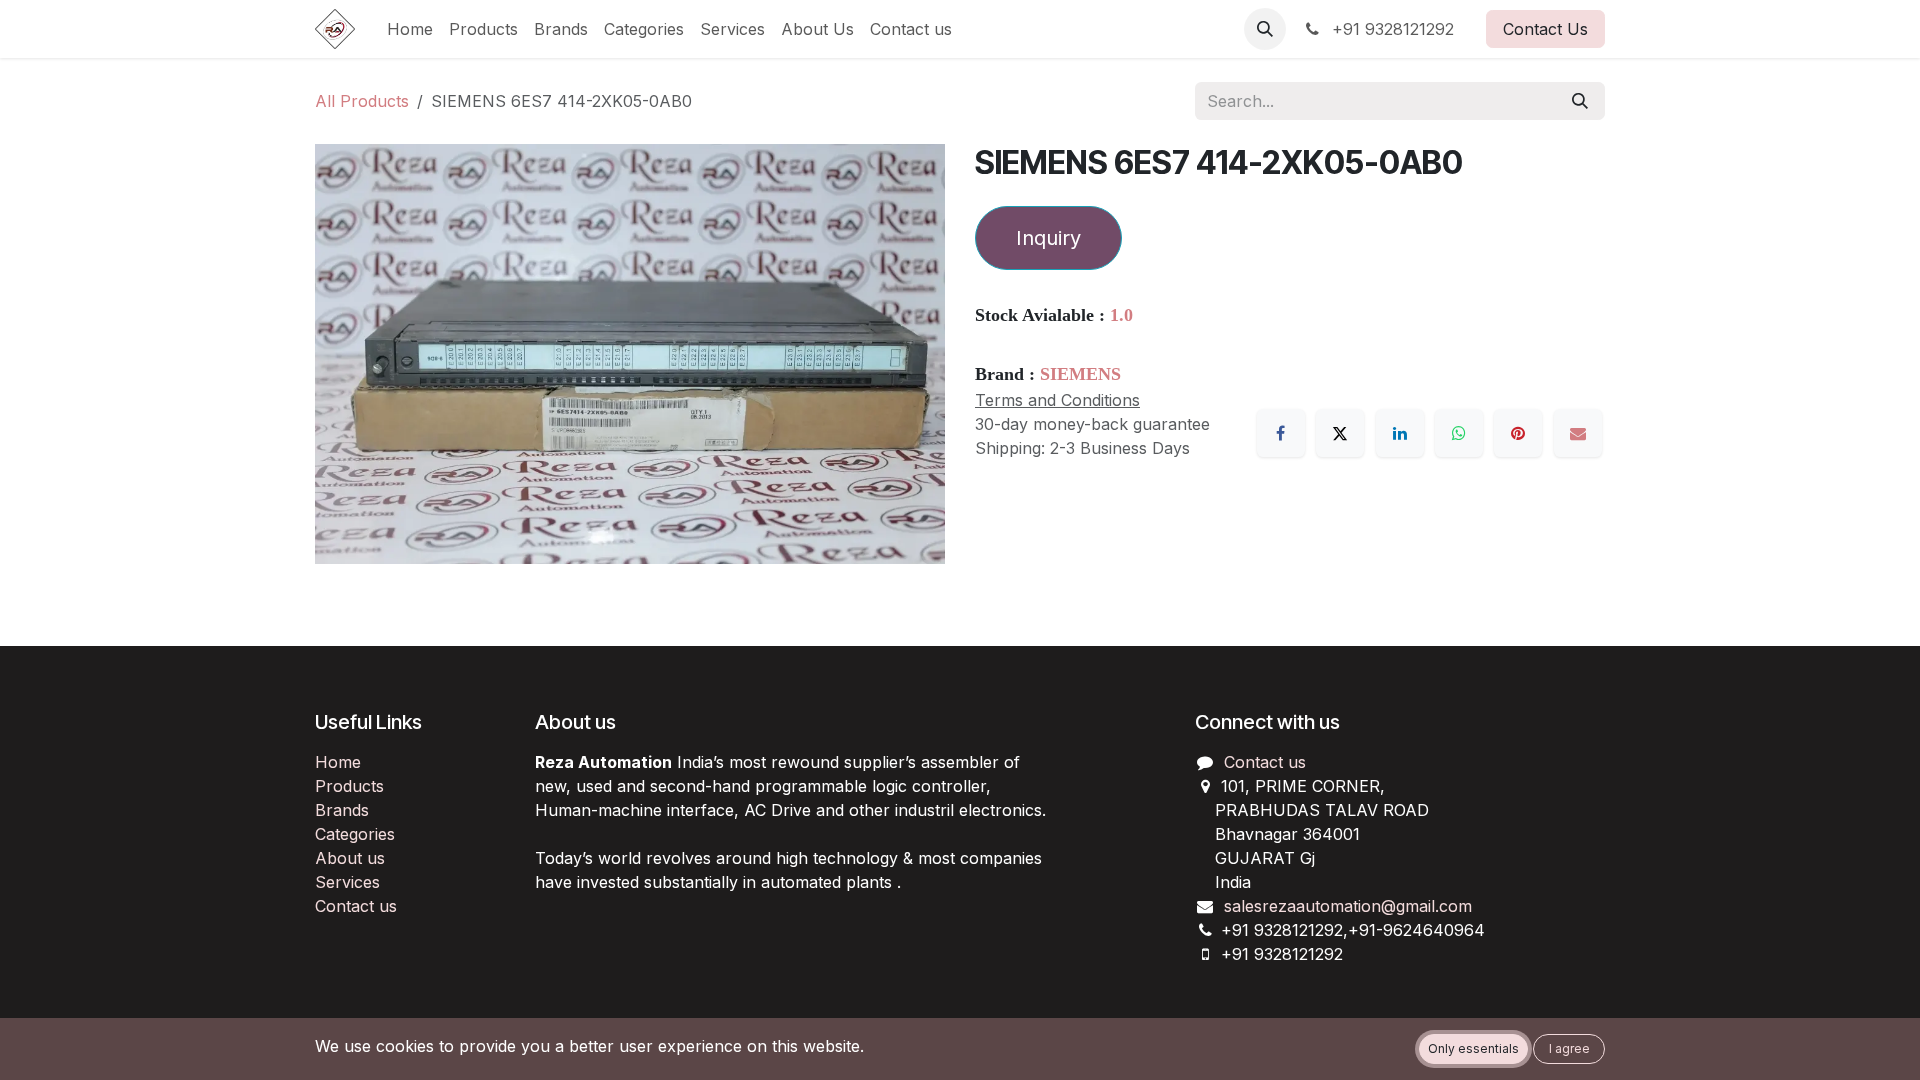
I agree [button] (1569, 1048)
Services (347, 882)
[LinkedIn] (1400, 433)
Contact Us (1545, 29)
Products (349, 786)
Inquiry (1048, 238)
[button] (1265, 29)
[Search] (1580, 101)
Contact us (356, 906)
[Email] (1578, 433)
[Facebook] (1281, 433)
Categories (355, 834)
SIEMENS (1080, 374)
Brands (342, 810)
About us (350, 858)
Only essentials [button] (1473, 1048)
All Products (362, 101)
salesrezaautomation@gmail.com (1348, 906)
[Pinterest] (1518, 433)
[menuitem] (410, 29)
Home (338, 762)
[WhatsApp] (1459, 433)
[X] (1340, 433)
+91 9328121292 (1390, 29)
